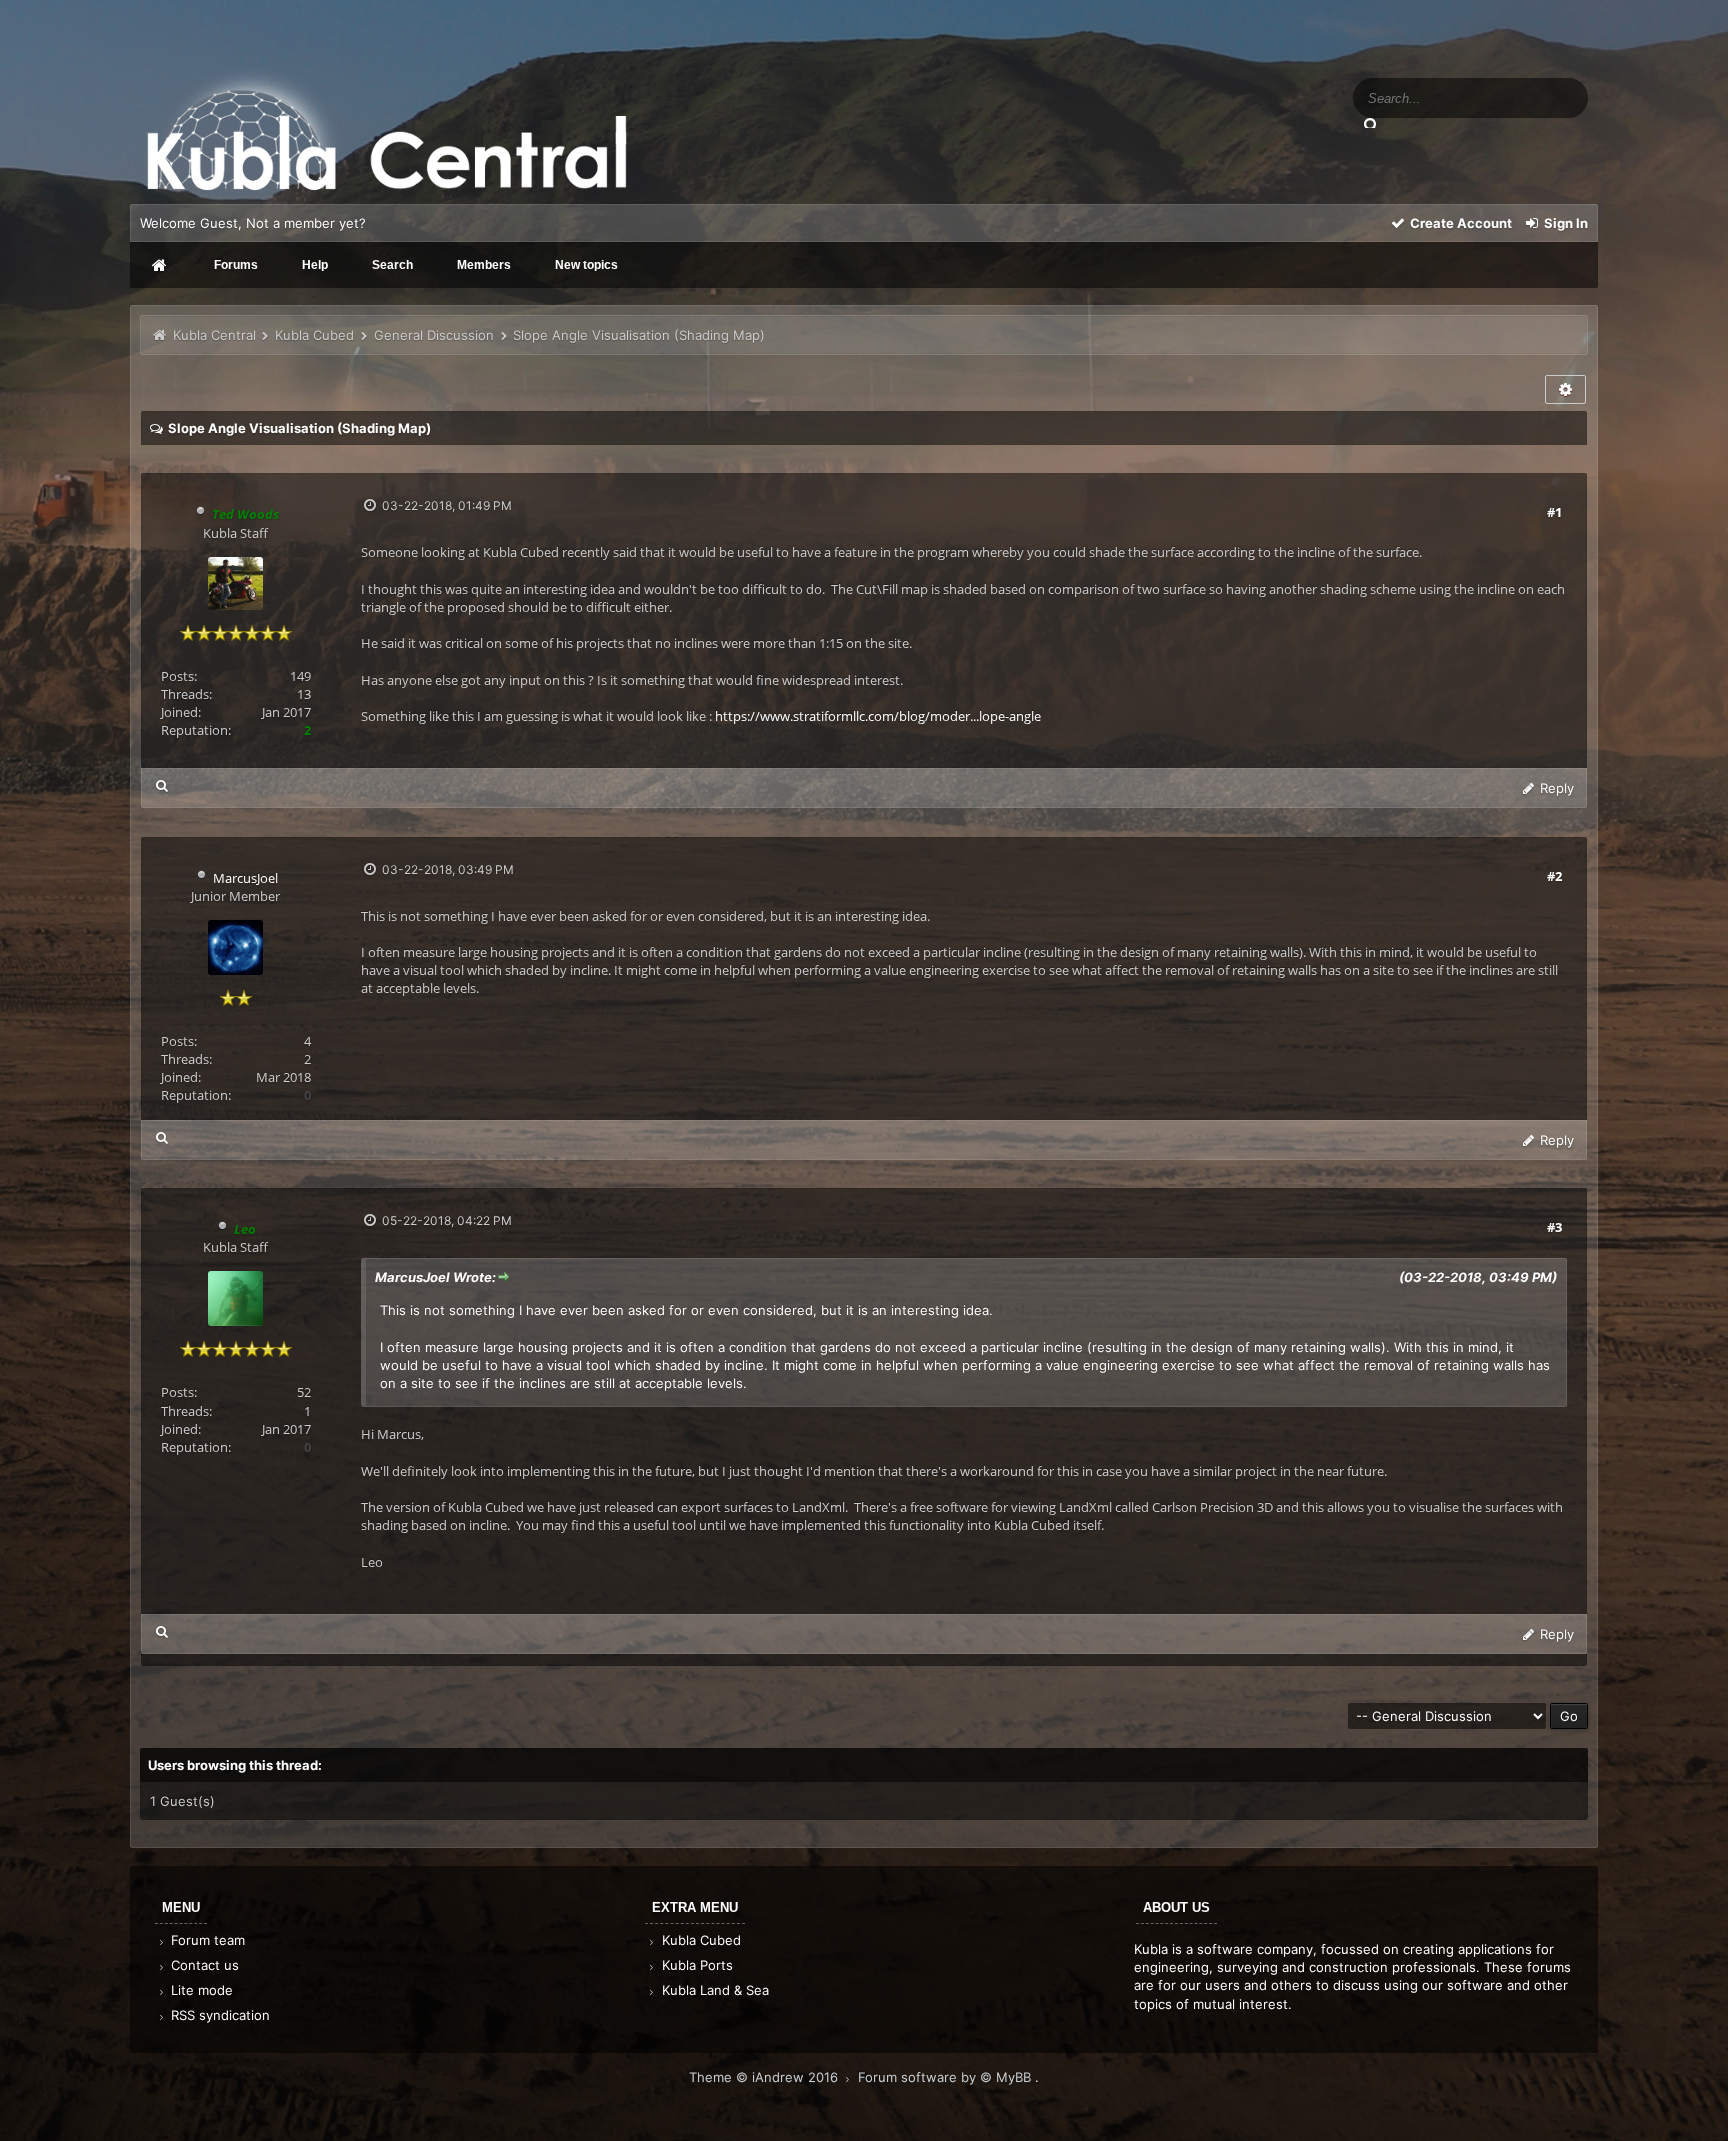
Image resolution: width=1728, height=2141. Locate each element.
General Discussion (434, 335)
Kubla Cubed (314, 335)
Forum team (206, 1940)
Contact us (203, 1965)
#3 (1554, 1227)
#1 (1554, 512)
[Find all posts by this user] (162, 785)
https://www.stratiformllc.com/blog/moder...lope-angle (878, 716)
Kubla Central (214, 335)
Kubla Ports (695, 1965)
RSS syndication (218, 2015)
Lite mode (200, 1990)
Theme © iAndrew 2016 (765, 2077)
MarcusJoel (245, 878)
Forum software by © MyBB (946, 2077)
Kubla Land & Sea (713, 1990)
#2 (1554, 876)
